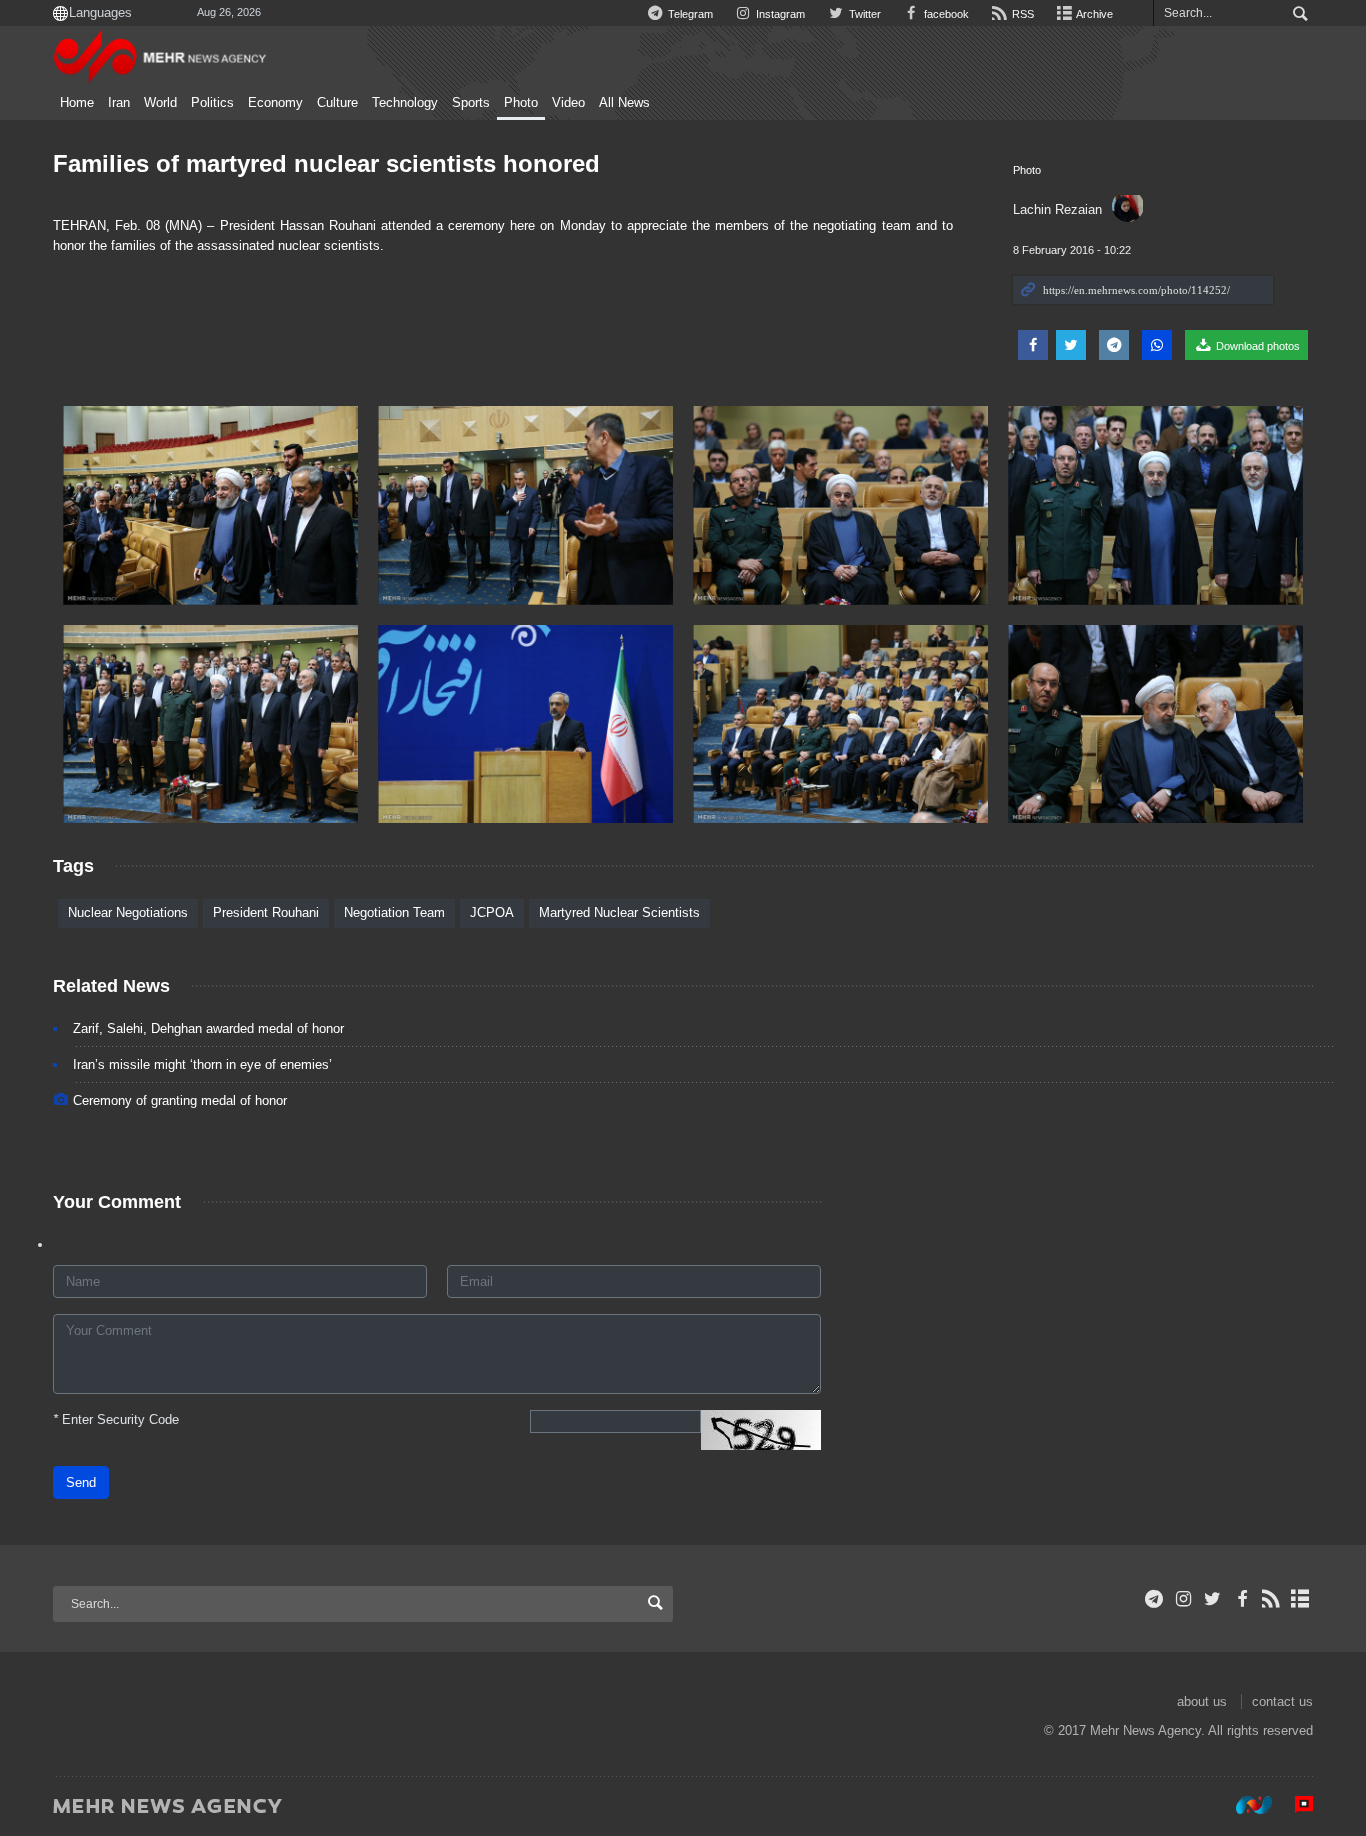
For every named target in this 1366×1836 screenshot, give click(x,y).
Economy (275, 103)
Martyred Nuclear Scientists (619, 912)
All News (624, 103)
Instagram (779, 14)
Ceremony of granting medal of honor (180, 1100)
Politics (212, 103)
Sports (471, 103)
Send (81, 1482)
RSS (1021, 14)
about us (1202, 1701)
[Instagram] (1183, 1599)
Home (77, 103)
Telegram (689, 14)
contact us (1282, 1701)
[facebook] (1241, 1599)
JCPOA (492, 912)
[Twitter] (1212, 1599)
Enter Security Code (116, 1419)
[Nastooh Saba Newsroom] (1244, 1805)
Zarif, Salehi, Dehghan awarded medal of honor (208, 1028)
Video (568, 103)
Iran (119, 103)
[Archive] (1300, 1599)
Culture (337, 103)
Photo (521, 103)
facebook (945, 14)
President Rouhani (266, 912)
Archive (1093, 14)
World (160, 103)
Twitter (863, 14)
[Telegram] (1154, 1599)
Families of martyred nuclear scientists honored (326, 163)
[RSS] (1271, 1599)
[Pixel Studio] (1294, 1805)
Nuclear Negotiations (128, 912)
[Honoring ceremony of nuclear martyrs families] (210, 505)
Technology (405, 103)
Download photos (1256, 346)
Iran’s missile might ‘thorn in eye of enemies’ (202, 1064)
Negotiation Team (394, 912)
